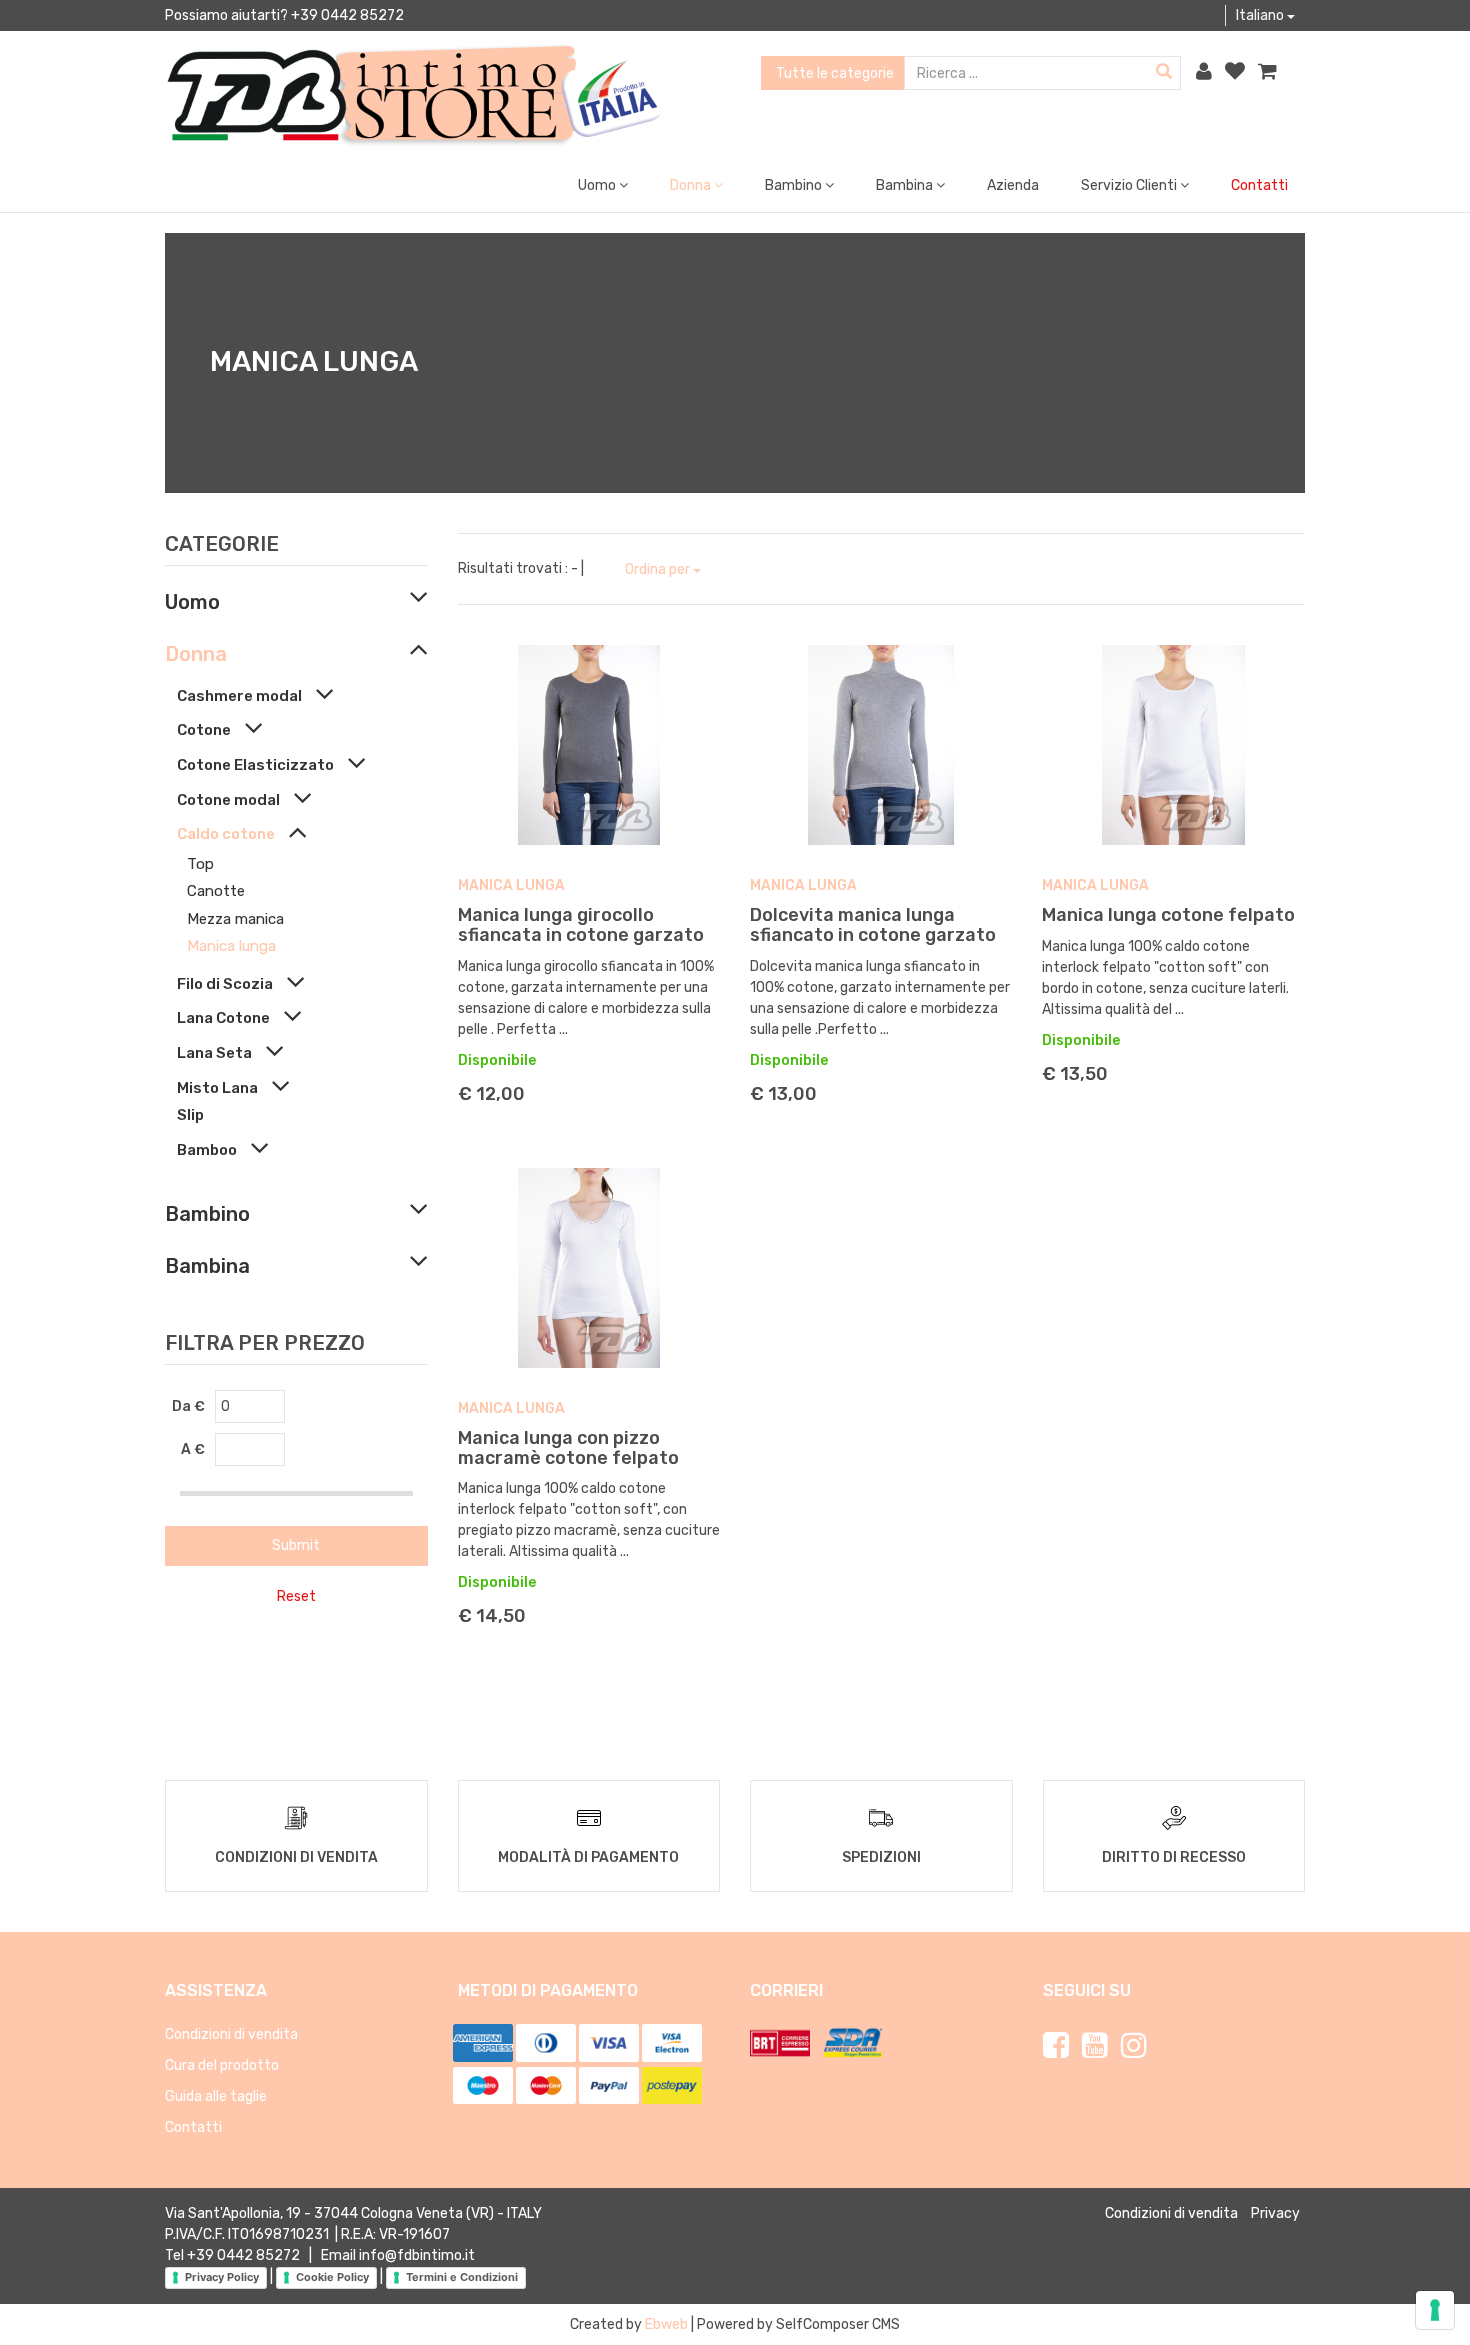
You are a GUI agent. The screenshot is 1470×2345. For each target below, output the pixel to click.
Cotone (204, 730)
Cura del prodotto (222, 2065)
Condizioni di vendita (231, 2034)
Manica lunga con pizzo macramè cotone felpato (568, 1448)
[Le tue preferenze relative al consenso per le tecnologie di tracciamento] (1435, 2310)
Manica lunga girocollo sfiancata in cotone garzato (581, 925)
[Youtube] (1095, 2046)
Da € (188, 1406)
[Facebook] (1056, 2046)
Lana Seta (214, 1053)
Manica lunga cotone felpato (1168, 915)
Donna (196, 654)
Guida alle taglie (216, 2096)
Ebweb (666, 2324)
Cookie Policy (332, 2277)
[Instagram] (1134, 2046)
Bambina (207, 1266)
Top (200, 864)
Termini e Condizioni (462, 2277)
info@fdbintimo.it (417, 2255)
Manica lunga (231, 946)
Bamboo (207, 1150)
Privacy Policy (222, 2277)
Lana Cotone (223, 1018)
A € (193, 1449)
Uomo (192, 602)
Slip (190, 1115)
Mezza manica (235, 919)
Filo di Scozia (225, 984)
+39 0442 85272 (243, 2255)
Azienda (1013, 185)
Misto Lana (217, 1088)
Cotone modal (228, 800)
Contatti (1259, 185)
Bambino (207, 1214)
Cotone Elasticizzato (255, 765)
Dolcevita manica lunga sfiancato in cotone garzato (873, 925)
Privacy (1275, 2213)
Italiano (1261, 15)
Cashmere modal (239, 696)
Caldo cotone (226, 834)
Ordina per (659, 569)
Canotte (216, 891)
